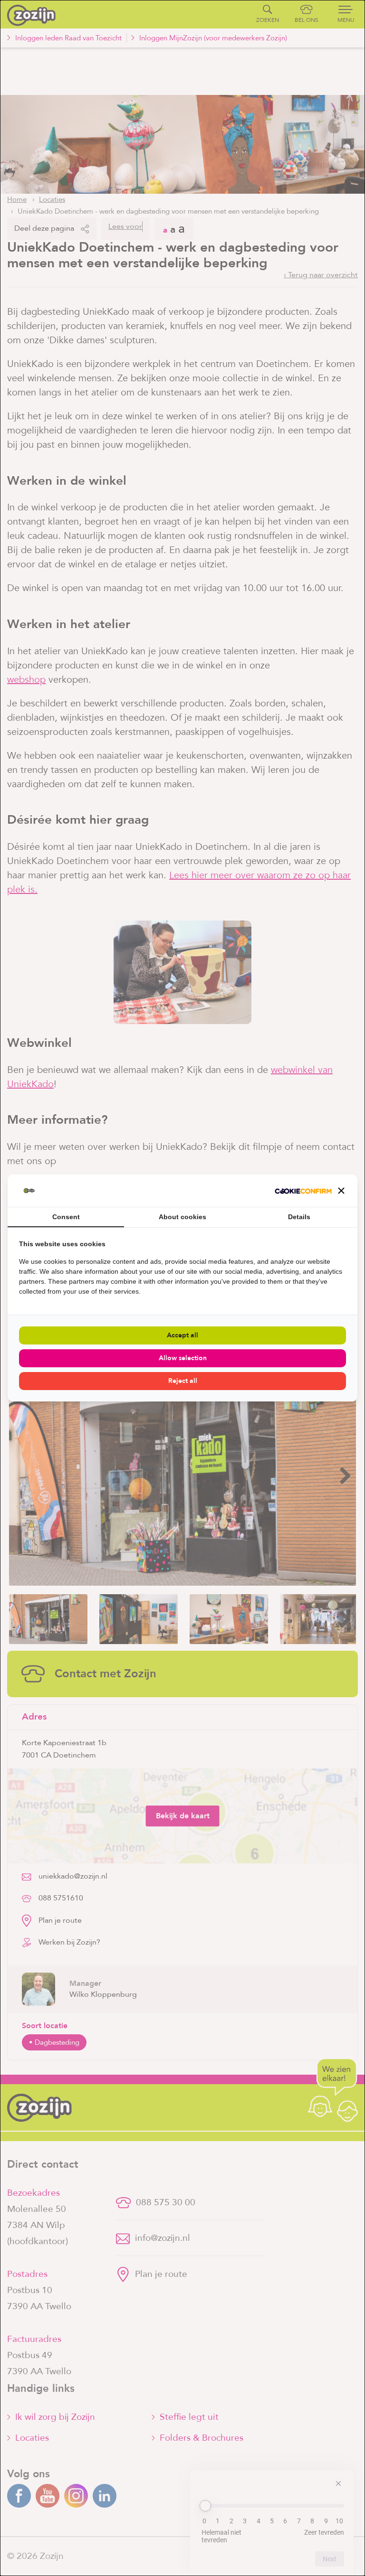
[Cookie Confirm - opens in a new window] (303, 1191)
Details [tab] (299, 1217)
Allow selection (183, 1358)
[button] (341, 1191)
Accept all (182, 1335)
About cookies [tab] (182, 1217)
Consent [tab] (66, 1217)
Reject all (183, 1381)
